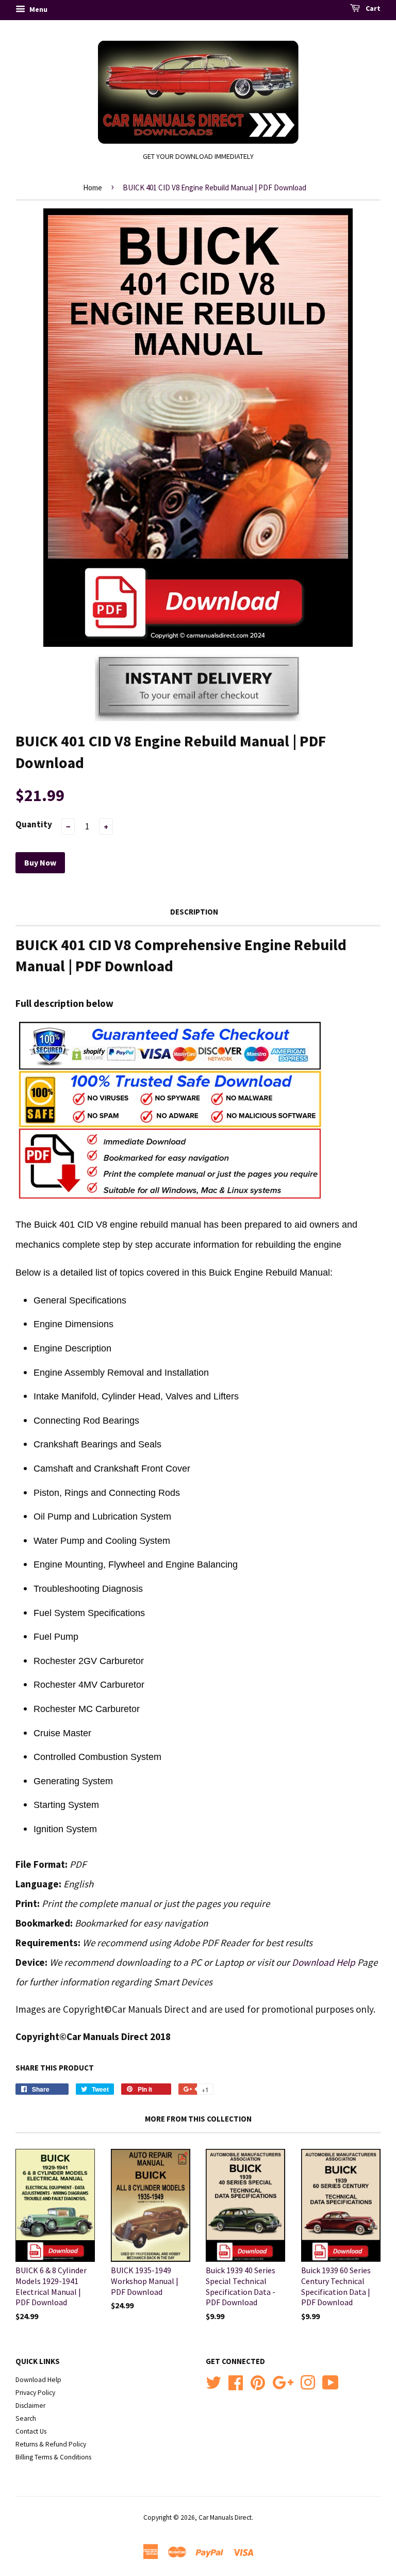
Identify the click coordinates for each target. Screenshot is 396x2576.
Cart (372, 8)
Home (93, 188)
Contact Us (31, 2431)
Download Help (324, 1962)
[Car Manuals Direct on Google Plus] (283, 2381)
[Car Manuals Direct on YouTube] (331, 2381)
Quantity (34, 824)
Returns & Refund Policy (51, 2444)
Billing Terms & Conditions (53, 2457)
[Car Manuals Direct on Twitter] (213, 2381)
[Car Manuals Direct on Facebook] (236, 2381)
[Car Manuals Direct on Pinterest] (258, 2381)
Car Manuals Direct (225, 2517)
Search (26, 2418)
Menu (38, 9)
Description (194, 912)
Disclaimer (30, 2406)
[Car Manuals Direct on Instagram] (308, 2381)
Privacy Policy (35, 2393)
